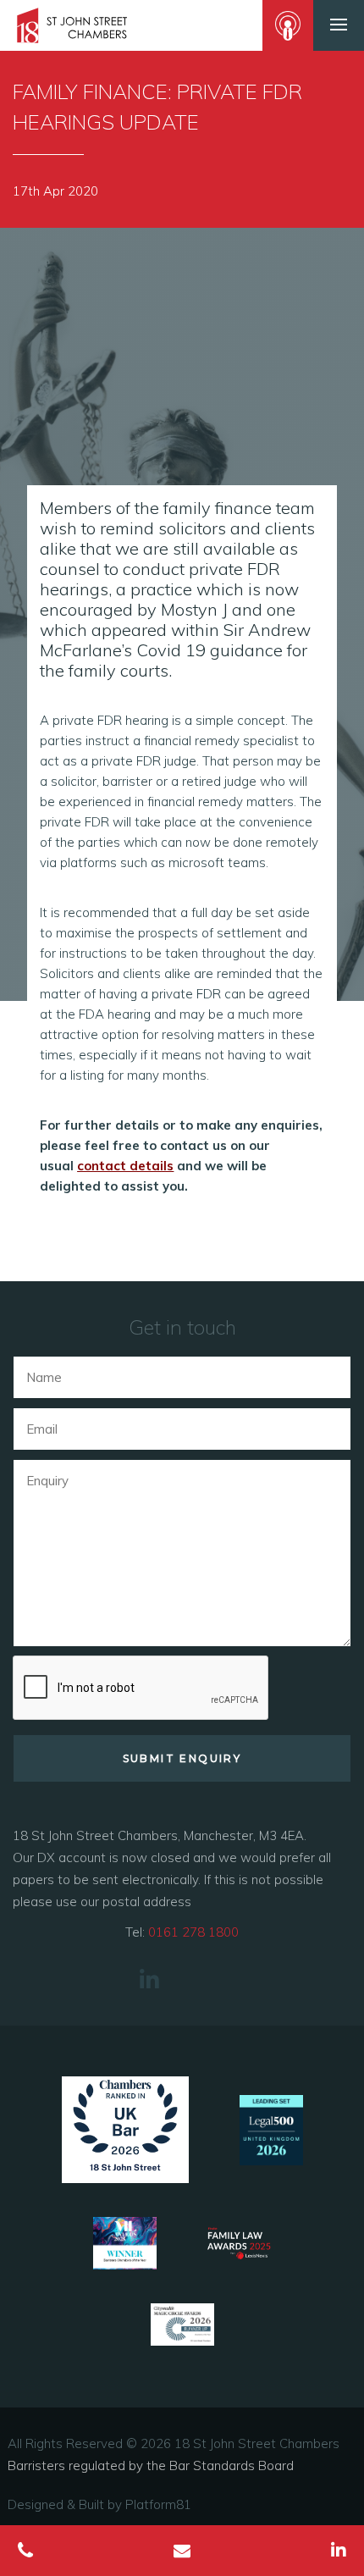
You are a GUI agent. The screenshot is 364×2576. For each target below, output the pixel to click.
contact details (125, 1166)
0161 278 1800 (193, 1932)
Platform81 (158, 2504)
